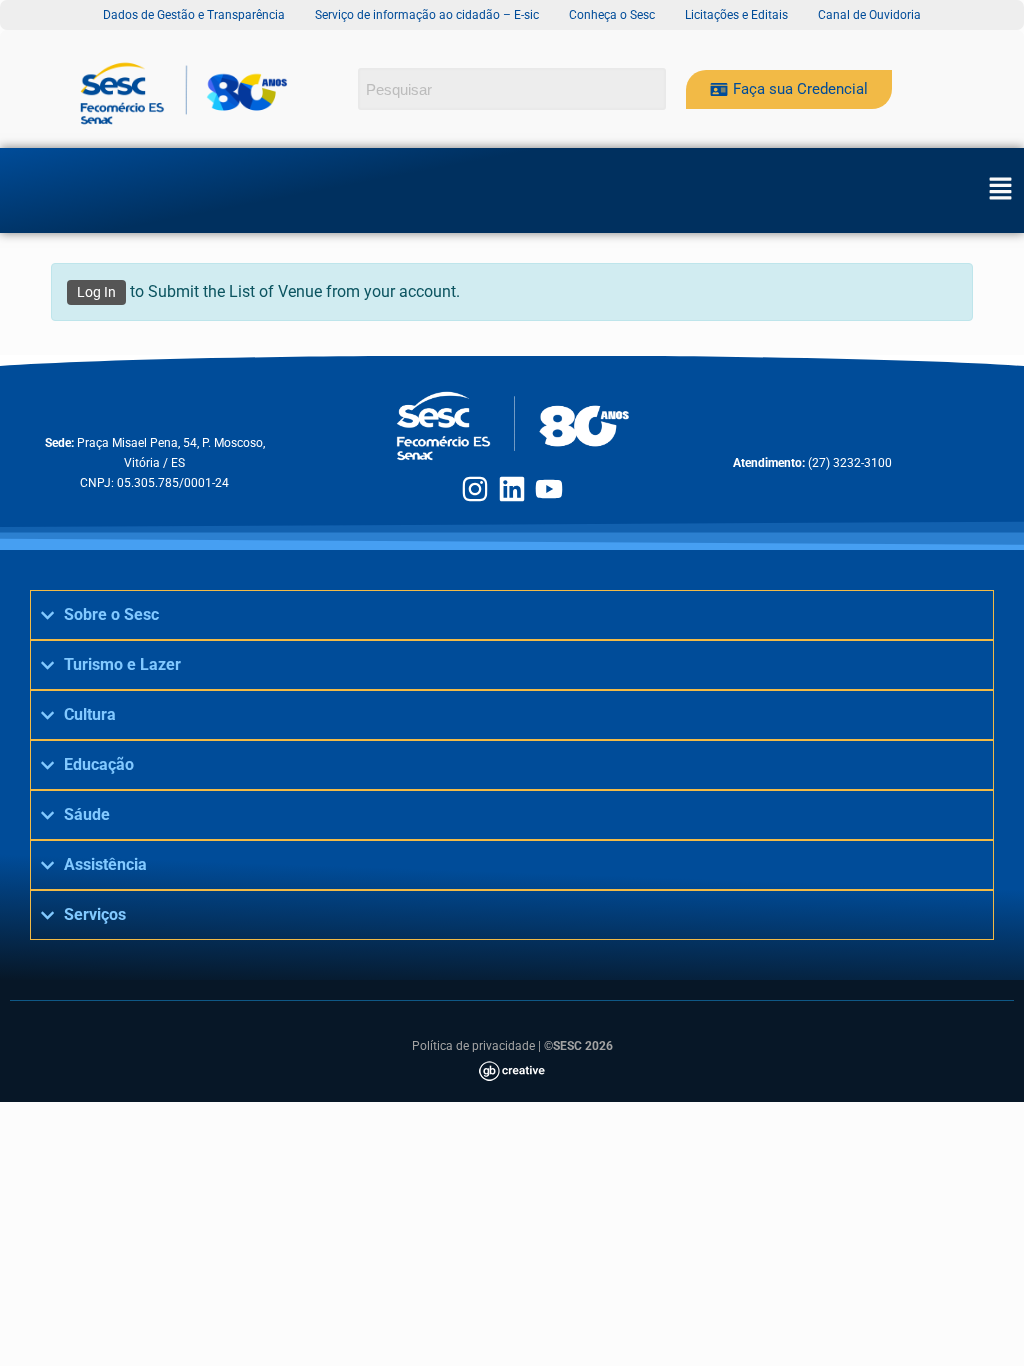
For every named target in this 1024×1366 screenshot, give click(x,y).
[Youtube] (549, 489)
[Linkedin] (512, 489)
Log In (96, 292)
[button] (1000, 190)
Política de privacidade (473, 1046)
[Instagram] (475, 489)
